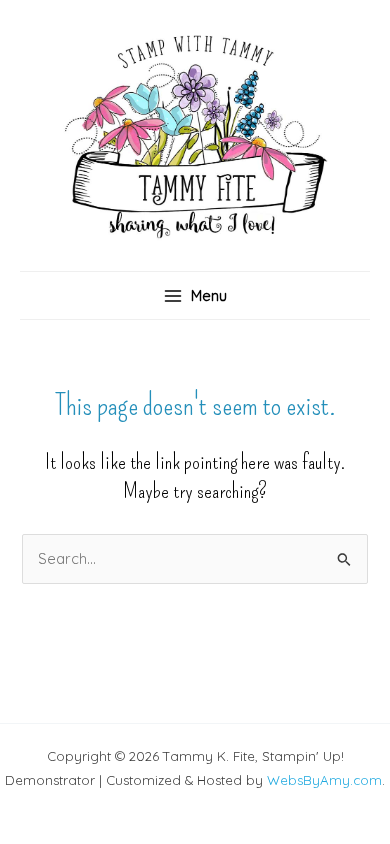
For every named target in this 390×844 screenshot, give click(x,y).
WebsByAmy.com (324, 780)
